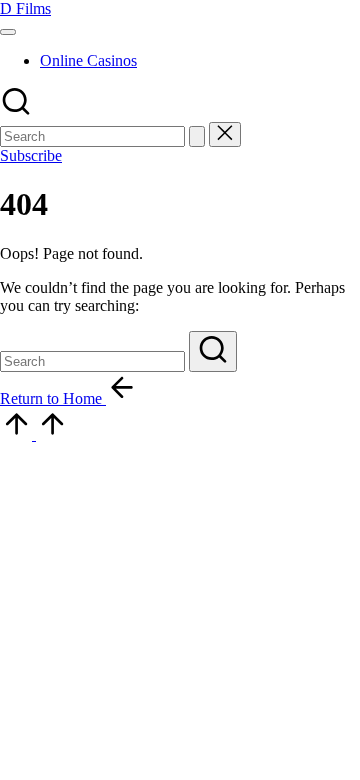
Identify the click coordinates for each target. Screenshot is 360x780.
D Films (25, 8)
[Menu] (8, 32)
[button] (197, 136)
